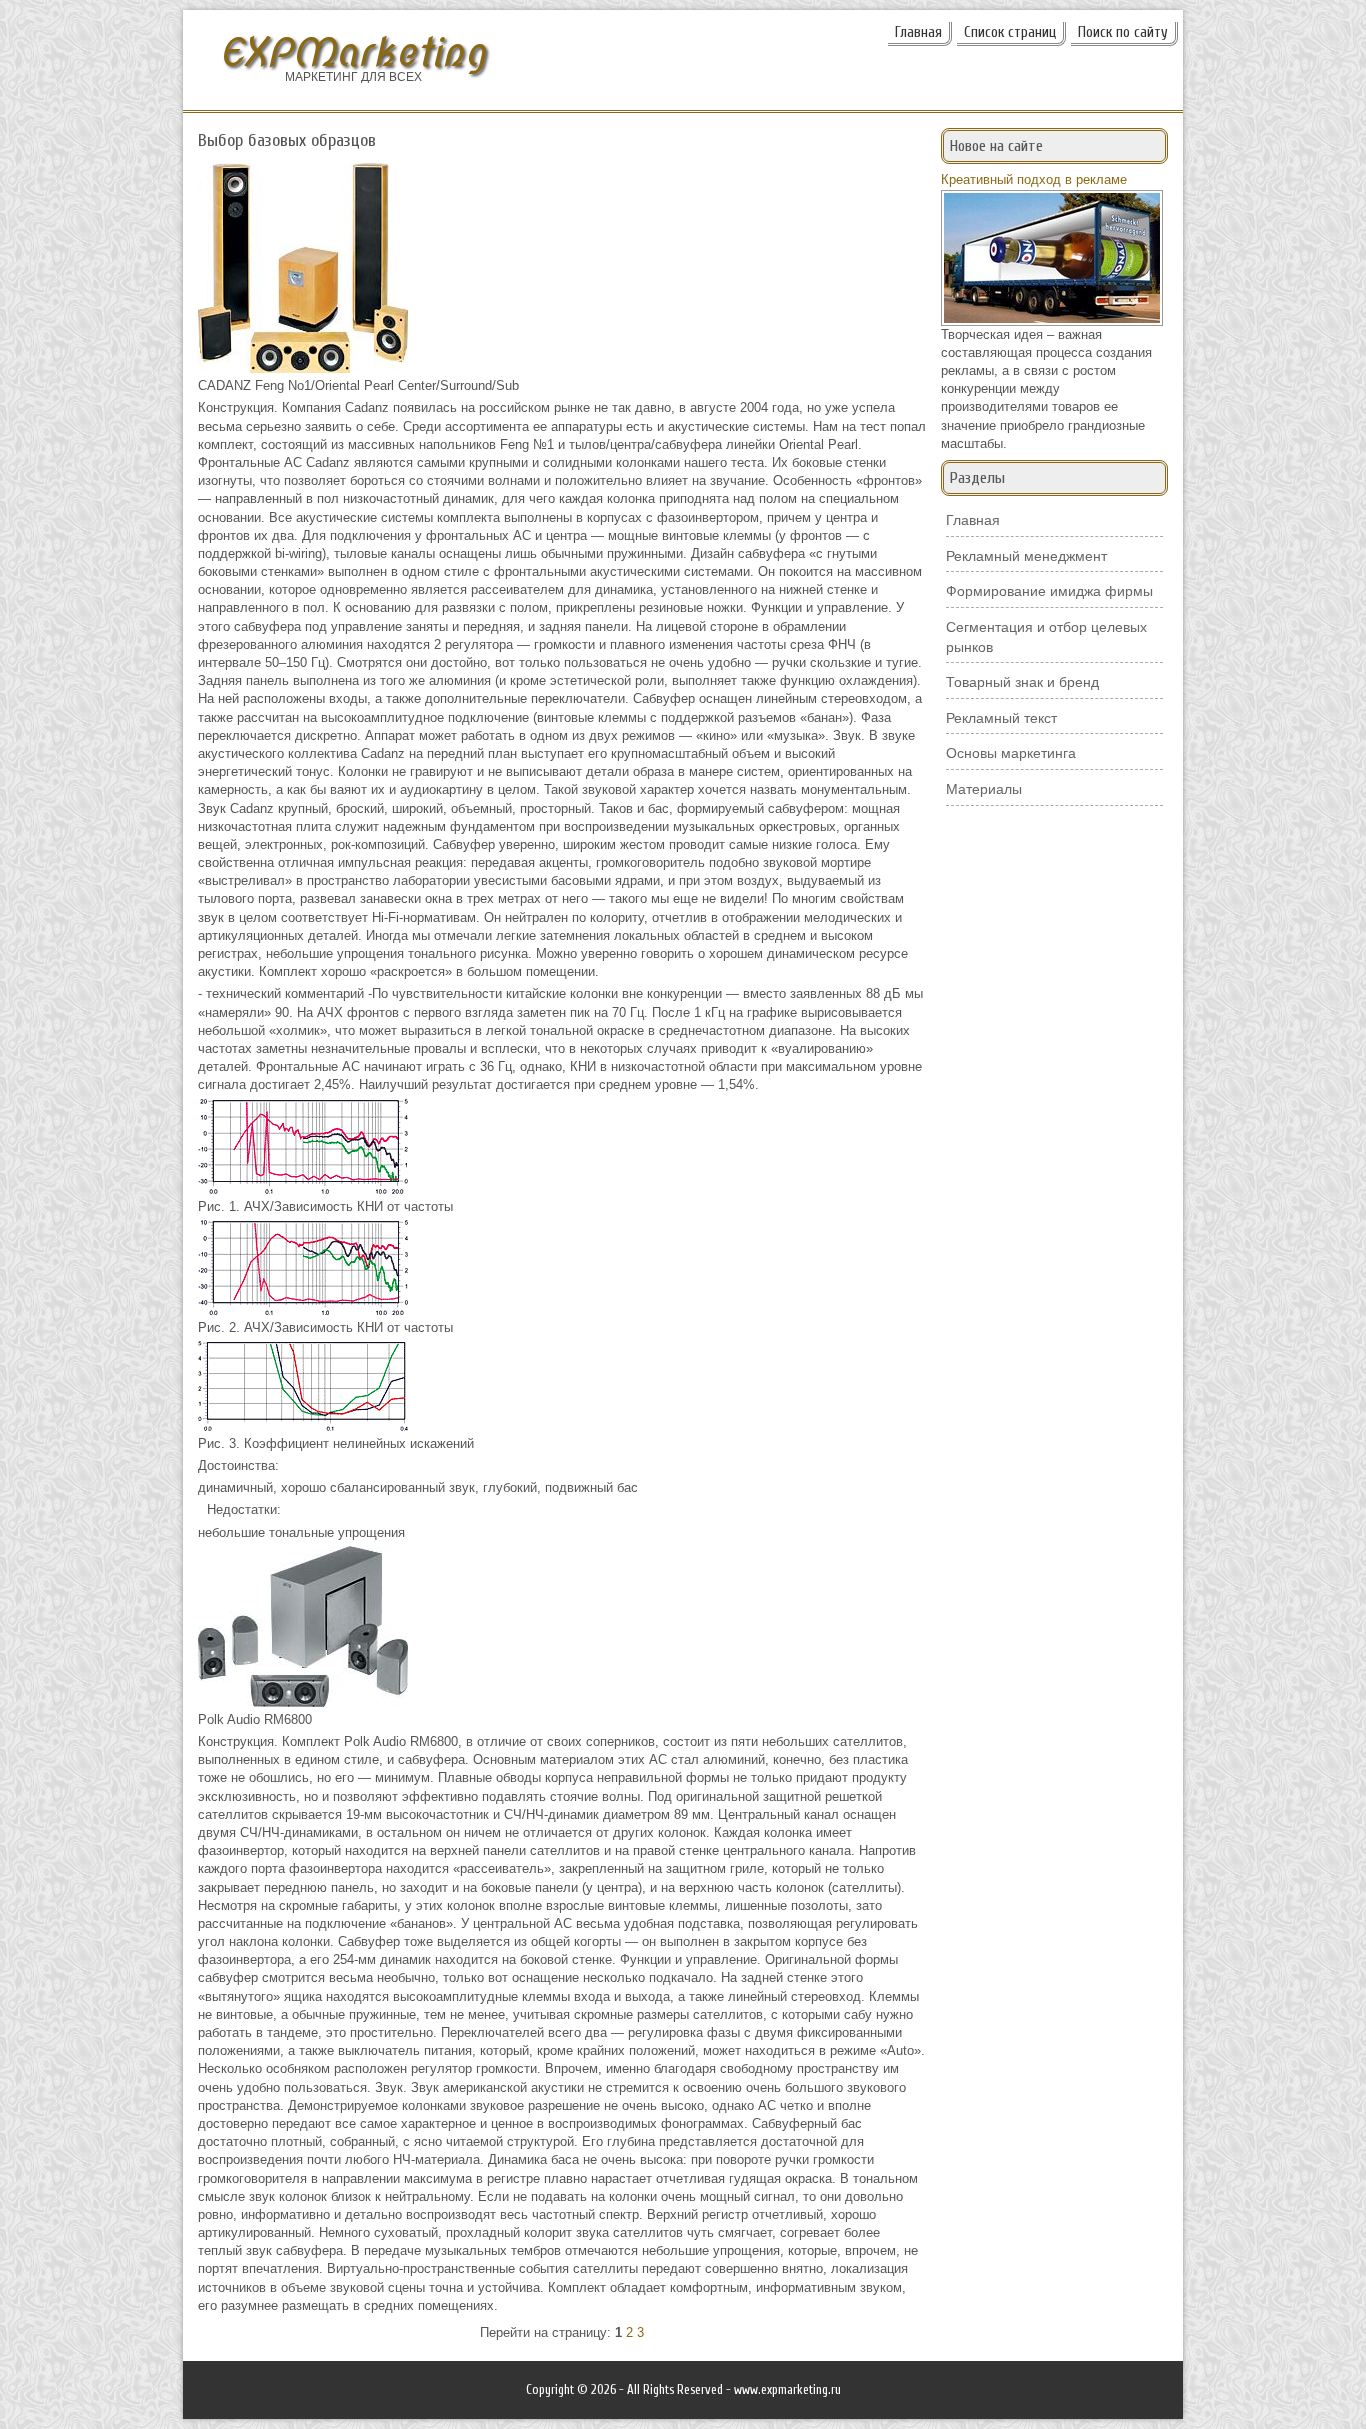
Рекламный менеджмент (1026, 556)
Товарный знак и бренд (1022, 682)
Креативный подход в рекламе (1034, 179)
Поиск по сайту (1123, 32)
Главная (918, 32)
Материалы (984, 789)
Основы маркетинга (1011, 753)
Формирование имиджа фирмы (1049, 591)
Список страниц (1010, 32)
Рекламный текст (1001, 718)
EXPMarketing (353, 52)
